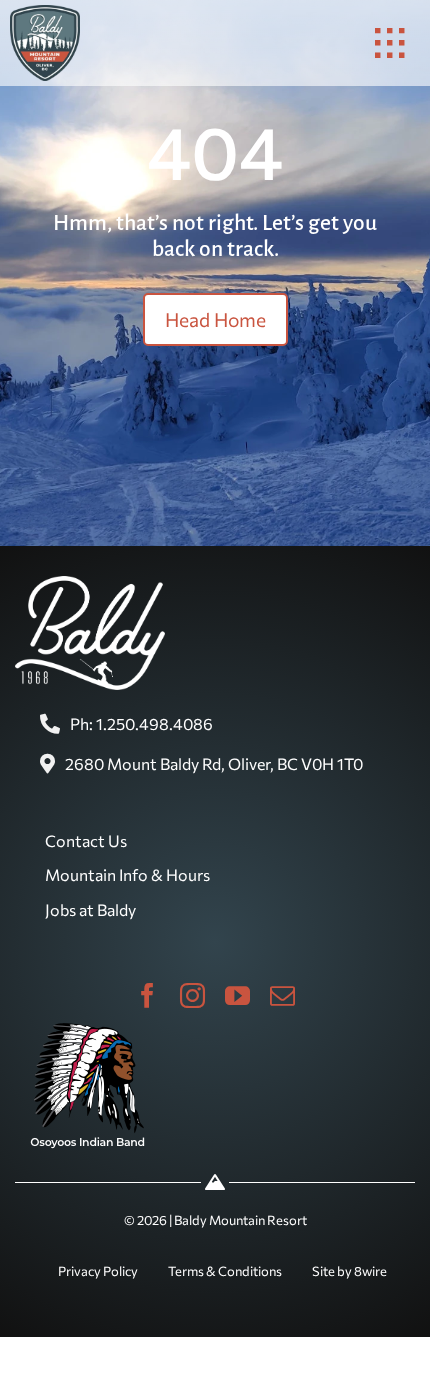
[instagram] (192, 995)
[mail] (282, 995)
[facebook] (147, 995)
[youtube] (237, 995)
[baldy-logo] (45, 13)
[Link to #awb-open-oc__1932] (390, 43)
